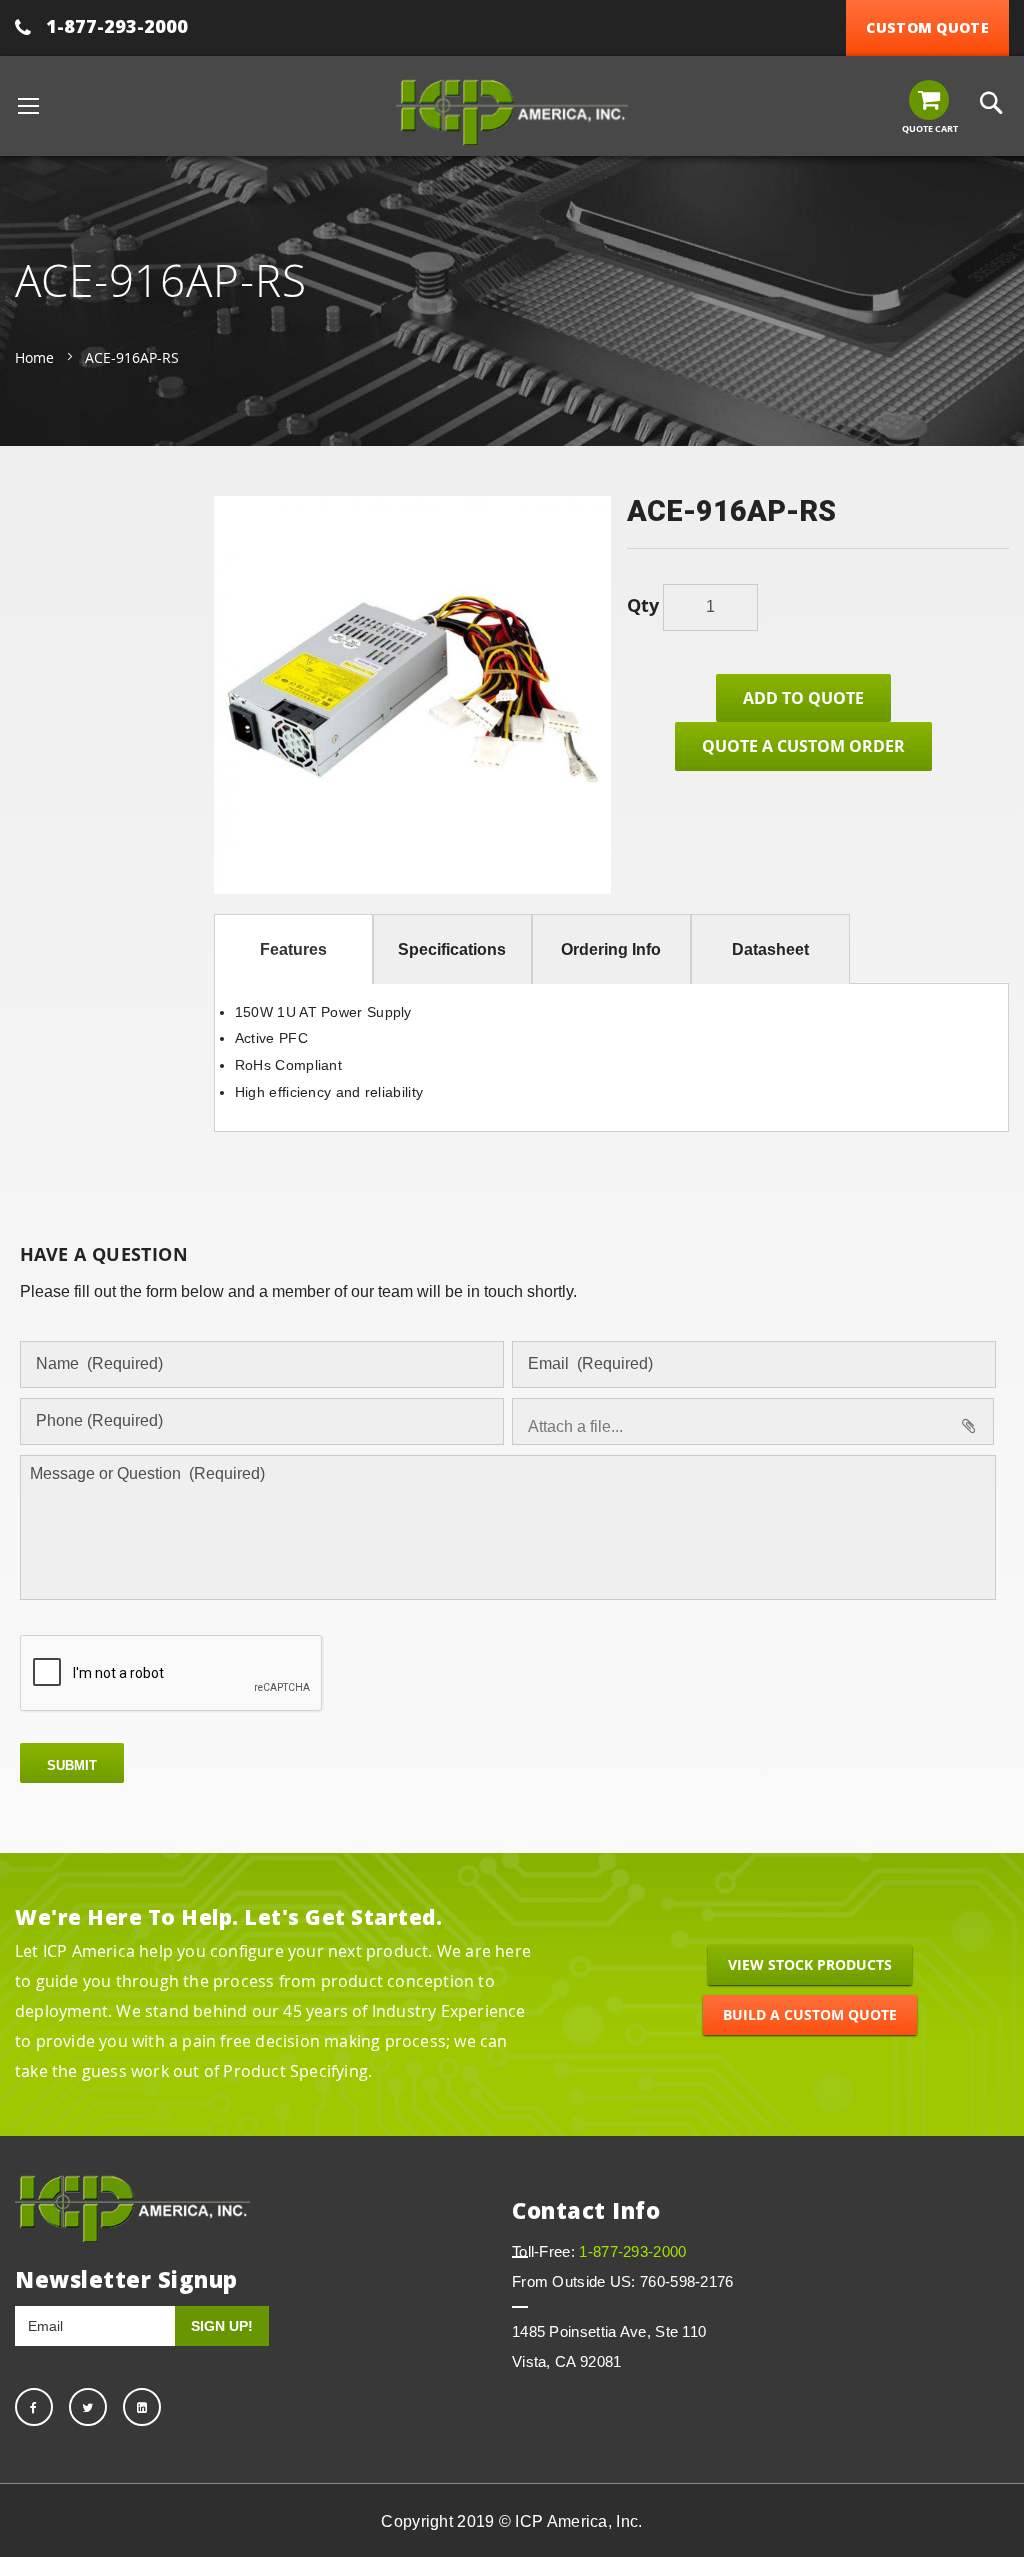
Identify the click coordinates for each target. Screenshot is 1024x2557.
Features (293, 949)
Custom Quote (927, 27)
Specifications (452, 949)
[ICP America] (512, 112)
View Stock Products (810, 1964)
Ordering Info (611, 949)
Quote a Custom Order (803, 746)
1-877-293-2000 (117, 26)
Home (34, 357)
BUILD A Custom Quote (810, 2014)
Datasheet (770, 949)
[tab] (293, 949)
